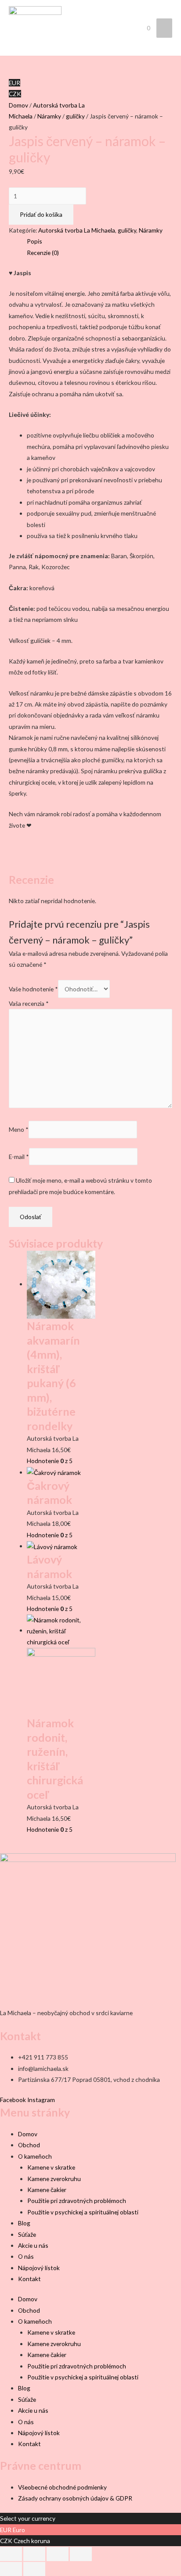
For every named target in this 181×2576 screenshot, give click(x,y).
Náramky (49, 116)
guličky (75, 116)
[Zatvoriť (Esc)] (81, 2554)
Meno (19, 1130)
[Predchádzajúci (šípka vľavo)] (11, 2569)
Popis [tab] (34, 241)
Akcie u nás (33, 2245)
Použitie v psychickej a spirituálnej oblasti (83, 2212)
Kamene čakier (47, 2190)
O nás (26, 2256)
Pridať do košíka (41, 214)
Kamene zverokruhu (54, 2179)
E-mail (19, 1157)
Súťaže (27, 2234)
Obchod (29, 2145)
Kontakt (29, 2279)
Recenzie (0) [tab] (43, 253)
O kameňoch (35, 2156)
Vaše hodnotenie (33, 989)
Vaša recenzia (29, 1003)
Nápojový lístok (39, 2268)
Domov (18, 105)
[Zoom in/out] (11, 2554)
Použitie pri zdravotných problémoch (77, 2201)
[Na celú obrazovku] (34, 2554)
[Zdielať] (58, 2554)
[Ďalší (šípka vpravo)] (34, 2569)
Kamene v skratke (51, 2167)
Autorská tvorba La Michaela (77, 230)
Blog (24, 2223)
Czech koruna (32, 2541)
